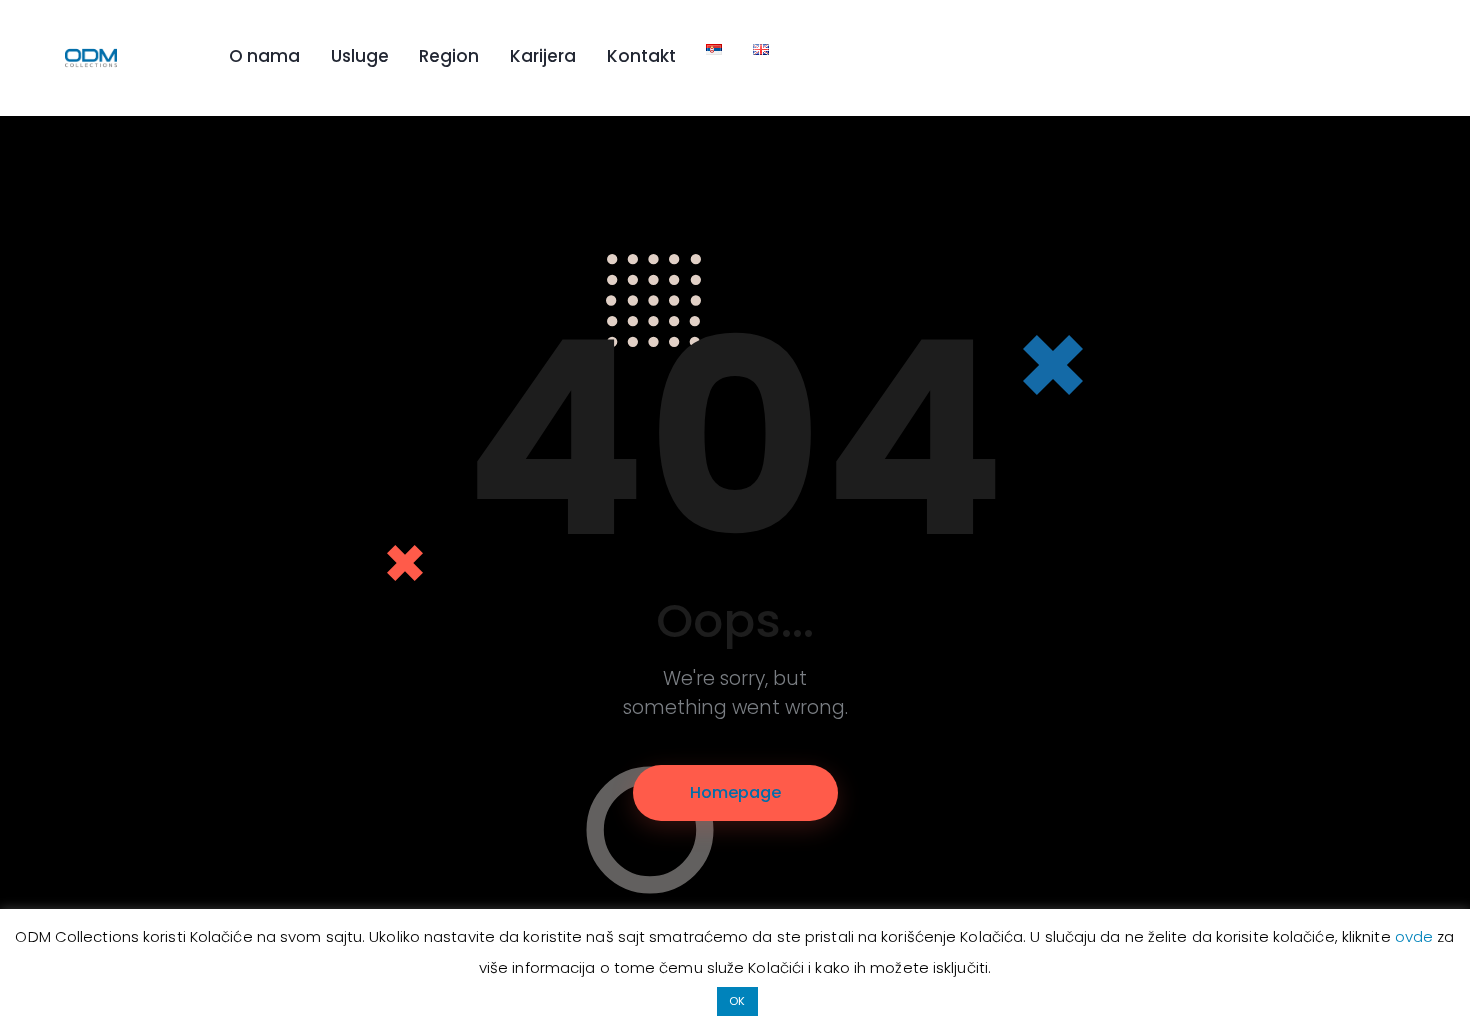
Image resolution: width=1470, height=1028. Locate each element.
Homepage (735, 792)
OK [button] (737, 1001)
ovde (1416, 936)
